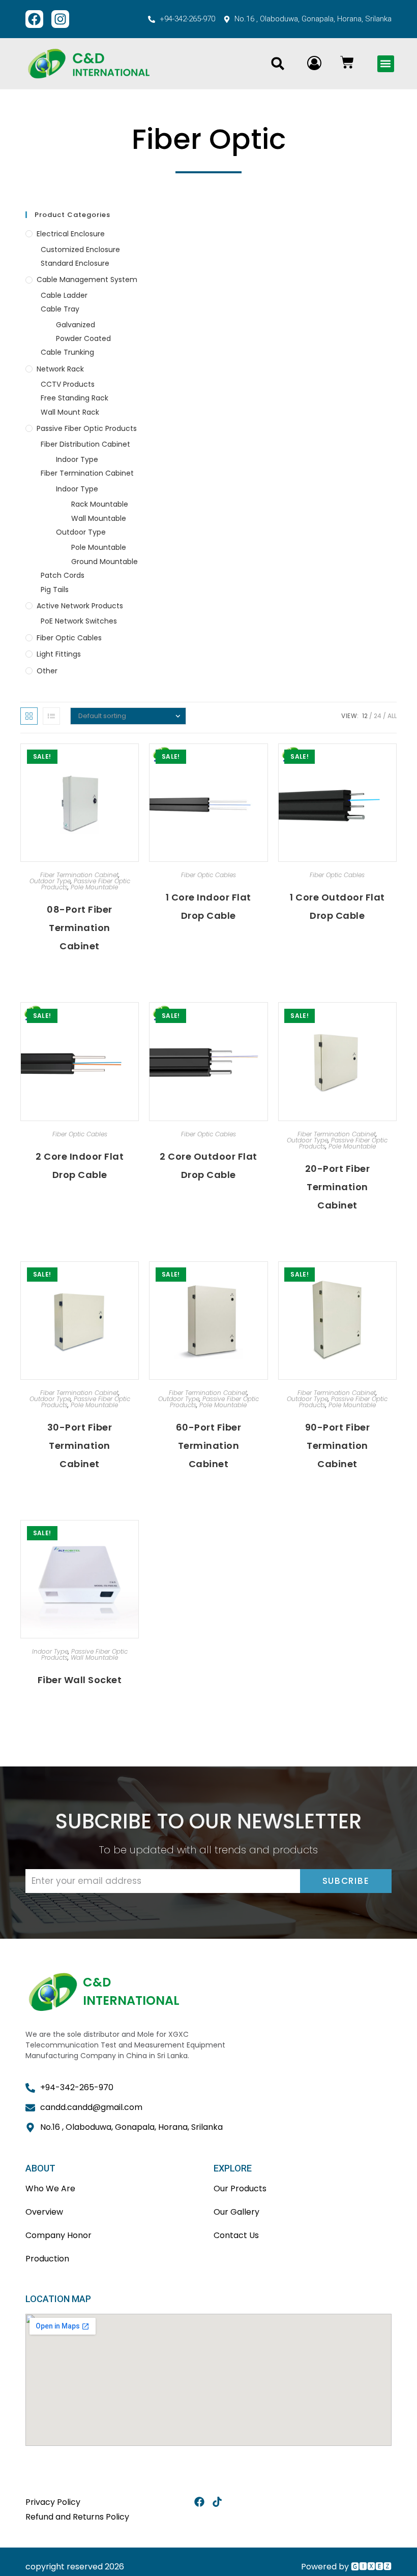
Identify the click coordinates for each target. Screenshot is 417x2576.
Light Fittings (59, 654)
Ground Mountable (105, 562)
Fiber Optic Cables (69, 638)
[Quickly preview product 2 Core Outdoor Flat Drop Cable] (263, 1020)
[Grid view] (29, 716)
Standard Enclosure (75, 263)
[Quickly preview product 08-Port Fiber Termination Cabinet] (134, 761)
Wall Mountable (99, 518)
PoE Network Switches (79, 621)
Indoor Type (77, 459)
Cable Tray (60, 309)
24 (378, 716)
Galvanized (76, 325)
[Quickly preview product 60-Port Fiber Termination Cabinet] (263, 1279)
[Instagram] (60, 19)
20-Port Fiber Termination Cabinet (338, 1187)
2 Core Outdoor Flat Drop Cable (208, 1166)
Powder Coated (83, 338)
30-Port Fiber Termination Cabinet (80, 1446)
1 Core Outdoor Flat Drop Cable (337, 906)
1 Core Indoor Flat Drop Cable (208, 906)
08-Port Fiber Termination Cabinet (80, 928)
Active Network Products (80, 606)
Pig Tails (55, 589)
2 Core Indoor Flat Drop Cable (80, 1166)
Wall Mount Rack (70, 412)
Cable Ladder (64, 295)
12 (365, 716)
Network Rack (60, 369)
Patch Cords (63, 575)
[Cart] (347, 62)
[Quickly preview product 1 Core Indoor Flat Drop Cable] (263, 761)
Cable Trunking (67, 352)
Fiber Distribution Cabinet (85, 444)
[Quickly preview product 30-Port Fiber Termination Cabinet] (134, 1279)
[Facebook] (34, 19)
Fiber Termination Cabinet (87, 473)
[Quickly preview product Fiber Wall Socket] (134, 1538)
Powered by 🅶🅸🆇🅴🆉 (346, 2567)
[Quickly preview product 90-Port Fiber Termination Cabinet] (392, 1279)
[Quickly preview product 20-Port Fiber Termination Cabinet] (392, 1020)
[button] (278, 64)
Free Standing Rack (75, 398)
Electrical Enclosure (71, 234)
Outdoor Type (81, 532)
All (392, 716)
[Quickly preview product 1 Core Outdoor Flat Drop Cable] (392, 761)
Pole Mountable (99, 547)
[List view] (51, 716)
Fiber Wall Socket (80, 1680)
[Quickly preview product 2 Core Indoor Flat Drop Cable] (134, 1020)
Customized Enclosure (80, 250)
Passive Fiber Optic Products (87, 428)
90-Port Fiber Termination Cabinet (338, 1446)
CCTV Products (68, 384)
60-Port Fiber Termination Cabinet (209, 1446)
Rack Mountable (100, 504)
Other (47, 671)
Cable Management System (87, 280)
